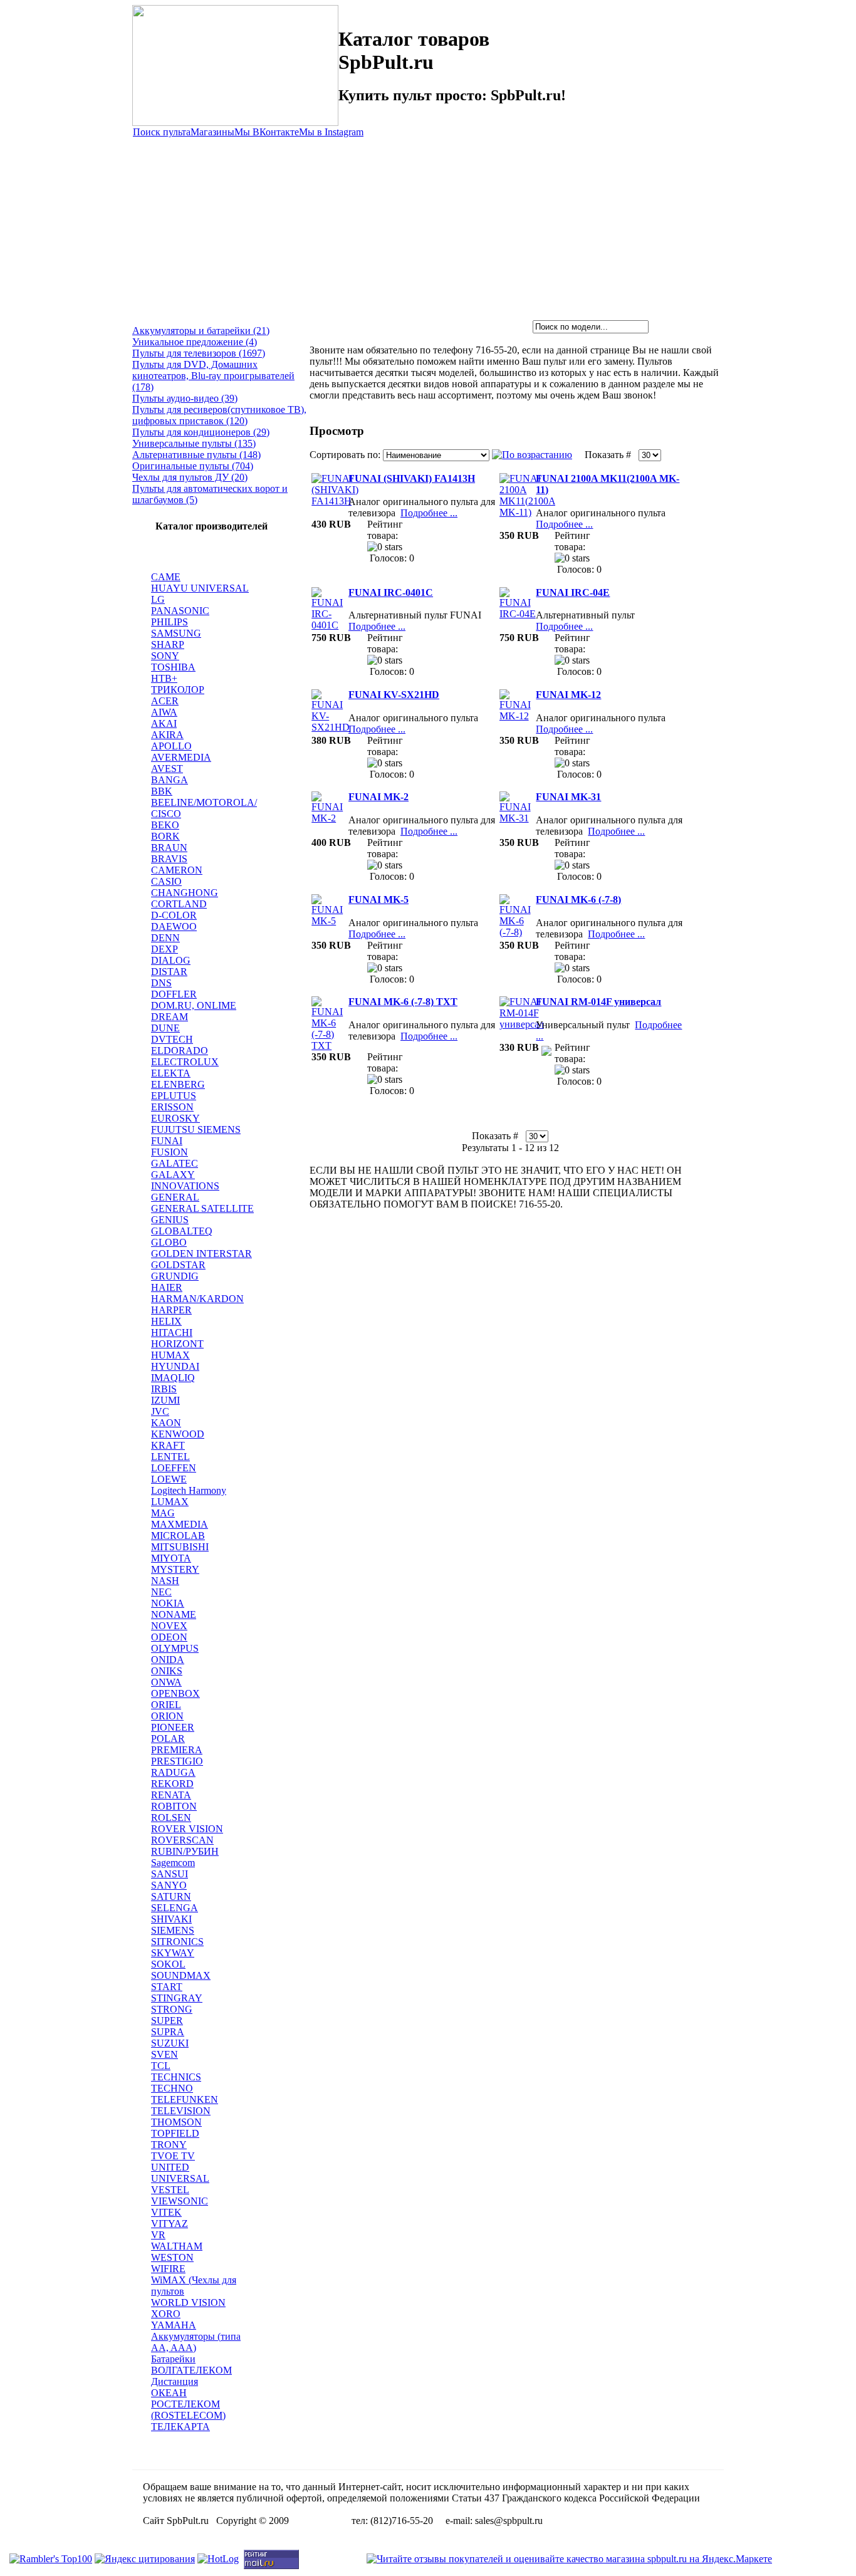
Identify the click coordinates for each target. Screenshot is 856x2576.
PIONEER (173, 1727)
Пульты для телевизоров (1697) (199, 353)
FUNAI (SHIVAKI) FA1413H (412, 478)
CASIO (166, 881)
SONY (165, 656)
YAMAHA (174, 2325)
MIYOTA (171, 1558)
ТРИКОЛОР (178, 690)
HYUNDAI (175, 1366)
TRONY (169, 2145)
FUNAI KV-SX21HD (394, 695)
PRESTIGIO (177, 1761)
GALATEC (175, 1163)
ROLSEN (171, 1817)
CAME (166, 577)
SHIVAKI (171, 1919)
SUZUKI (170, 2043)
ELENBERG (178, 1084)
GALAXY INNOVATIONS (185, 1180)
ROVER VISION (187, 1829)
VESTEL (170, 2190)
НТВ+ (164, 678)
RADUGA (173, 1772)
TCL (161, 2066)
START (167, 1987)
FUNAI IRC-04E (573, 592)
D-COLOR (174, 915)
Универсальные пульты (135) (194, 443)
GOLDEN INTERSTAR (201, 1254)
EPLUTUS (174, 1096)
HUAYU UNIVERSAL (200, 588)
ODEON (169, 1637)
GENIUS (170, 1220)
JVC (160, 1411)
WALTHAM (177, 2246)
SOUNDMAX (181, 1975)
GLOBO (169, 1242)
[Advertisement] (428, 226)
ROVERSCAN (182, 1840)
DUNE (165, 1028)
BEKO (165, 825)
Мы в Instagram (331, 132)
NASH (165, 1581)
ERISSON (172, 1107)
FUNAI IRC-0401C (391, 592)
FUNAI (167, 1141)
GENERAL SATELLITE (202, 1208)
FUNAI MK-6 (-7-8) (578, 900)
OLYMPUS (175, 1648)
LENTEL (170, 1457)
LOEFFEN (174, 1468)
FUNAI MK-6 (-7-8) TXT (403, 1002)
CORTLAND (179, 904)
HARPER (171, 1310)
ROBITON (174, 1806)
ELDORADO (180, 1051)
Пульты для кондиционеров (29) (201, 432)
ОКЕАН (169, 2393)
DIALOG (171, 960)
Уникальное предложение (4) (195, 342)
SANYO (169, 1885)
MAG (163, 1513)
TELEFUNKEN (185, 2099)
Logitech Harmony (189, 1490)
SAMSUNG (176, 633)
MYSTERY (175, 1569)
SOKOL (168, 1964)
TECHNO (172, 2088)
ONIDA (168, 1660)
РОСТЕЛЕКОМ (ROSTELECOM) (188, 2410)
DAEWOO (174, 926)
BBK (162, 791)
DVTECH (172, 1039)
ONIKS (167, 1671)
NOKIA (168, 1603)
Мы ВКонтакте (267, 132)
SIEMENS (173, 1930)
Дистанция (175, 2381)
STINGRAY (177, 1998)
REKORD (172, 1784)
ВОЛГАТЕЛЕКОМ (191, 2370)
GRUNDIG (175, 1276)
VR (158, 2235)
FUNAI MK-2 (378, 797)
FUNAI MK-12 (568, 695)
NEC (161, 1592)
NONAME (174, 1614)
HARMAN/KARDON (197, 1299)
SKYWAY (173, 1953)
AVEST (167, 769)
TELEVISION (181, 2111)
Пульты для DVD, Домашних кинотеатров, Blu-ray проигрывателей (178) (213, 376)
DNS (161, 983)
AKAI (164, 723)
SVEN (164, 2054)
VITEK (166, 2212)
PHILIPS (170, 622)
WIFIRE (168, 2269)
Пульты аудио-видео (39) (185, 398)
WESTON (172, 2257)
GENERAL (175, 1197)
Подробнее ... (429, 513)
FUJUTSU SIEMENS (196, 1129)
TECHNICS (176, 2077)
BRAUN (169, 847)
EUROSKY (175, 1118)
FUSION (170, 1152)
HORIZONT (177, 1344)
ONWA (166, 1682)
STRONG (172, 2009)
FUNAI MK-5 (378, 900)
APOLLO (171, 746)
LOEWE (169, 1479)
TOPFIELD (175, 2133)
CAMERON (177, 870)
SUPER (167, 2021)
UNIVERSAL (180, 2178)
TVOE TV (173, 2156)
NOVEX (169, 1626)
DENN (165, 938)
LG (158, 599)
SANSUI (170, 1874)
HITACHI (172, 1332)
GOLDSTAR (178, 1265)
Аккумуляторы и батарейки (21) (201, 331)
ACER (165, 701)
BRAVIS (169, 859)
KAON (166, 1423)
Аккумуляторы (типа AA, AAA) (196, 2342)
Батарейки (173, 2359)
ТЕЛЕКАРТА (180, 2427)
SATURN (171, 1896)
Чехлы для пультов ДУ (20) (190, 477)
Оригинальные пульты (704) (193, 466)
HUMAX (170, 1355)
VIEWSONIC (180, 2201)
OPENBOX (175, 1693)
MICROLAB (178, 1536)
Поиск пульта (162, 132)
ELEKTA (171, 1073)
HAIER (167, 1287)
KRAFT (168, 1445)
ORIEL (166, 1705)
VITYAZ (170, 2224)
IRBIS (164, 1389)
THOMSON (176, 2122)
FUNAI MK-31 (568, 797)
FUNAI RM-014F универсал (598, 1002)
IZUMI (165, 1400)
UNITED (170, 2167)
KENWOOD (178, 1434)
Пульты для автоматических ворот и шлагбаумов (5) (210, 494)
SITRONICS (177, 1942)
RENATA (171, 1795)
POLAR (168, 1739)
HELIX (166, 1321)
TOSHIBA (173, 667)
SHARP (168, 644)
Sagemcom (173, 1863)
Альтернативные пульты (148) (196, 455)
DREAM (170, 1017)
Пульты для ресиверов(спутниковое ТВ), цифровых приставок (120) (219, 415)
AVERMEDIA (181, 757)
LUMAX (170, 1502)
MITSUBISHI (180, 1547)
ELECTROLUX (185, 1062)
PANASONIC (180, 611)
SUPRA (168, 2032)
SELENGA (175, 1908)
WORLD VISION (188, 2302)
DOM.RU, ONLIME (194, 1005)
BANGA (170, 780)
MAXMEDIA (180, 1524)
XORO (166, 2314)
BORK (165, 836)
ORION (167, 1716)
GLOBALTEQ (182, 1231)
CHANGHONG (185, 893)
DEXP (164, 949)
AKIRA (167, 735)
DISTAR (169, 972)
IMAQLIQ (173, 1378)
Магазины (212, 132)
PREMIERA (177, 1750)
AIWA (164, 712)
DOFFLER (174, 994)
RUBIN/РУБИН (185, 1851)
